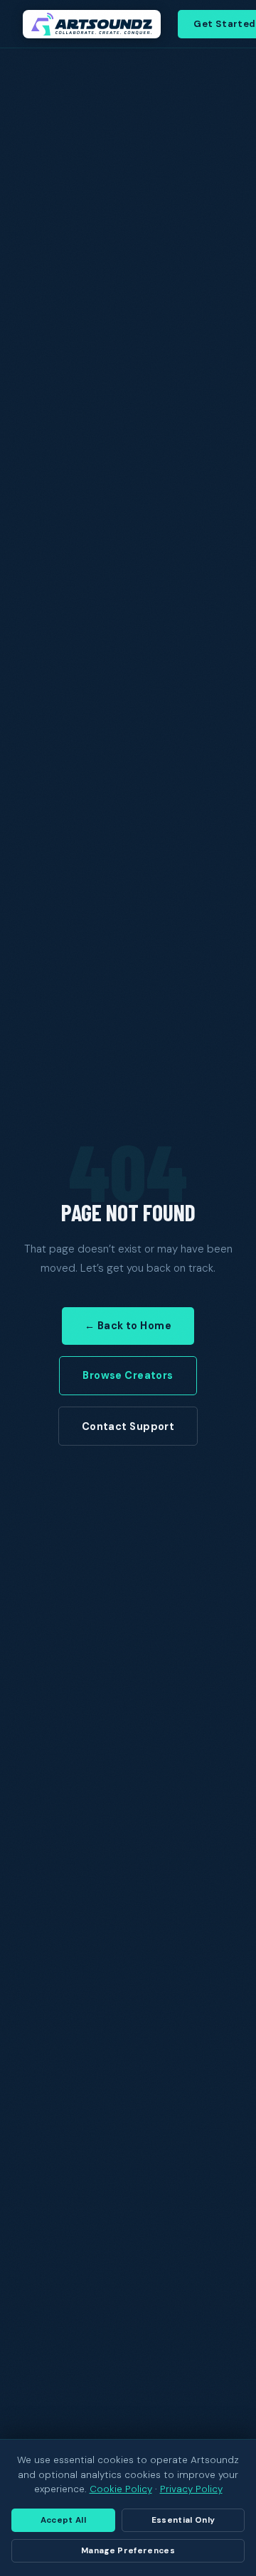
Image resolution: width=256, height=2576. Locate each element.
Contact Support (128, 1426)
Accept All (63, 2520)
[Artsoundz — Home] (92, 24)
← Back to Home (128, 1326)
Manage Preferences (128, 2551)
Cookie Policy (121, 2489)
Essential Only (183, 2520)
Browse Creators (128, 1375)
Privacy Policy (191, 2489)
